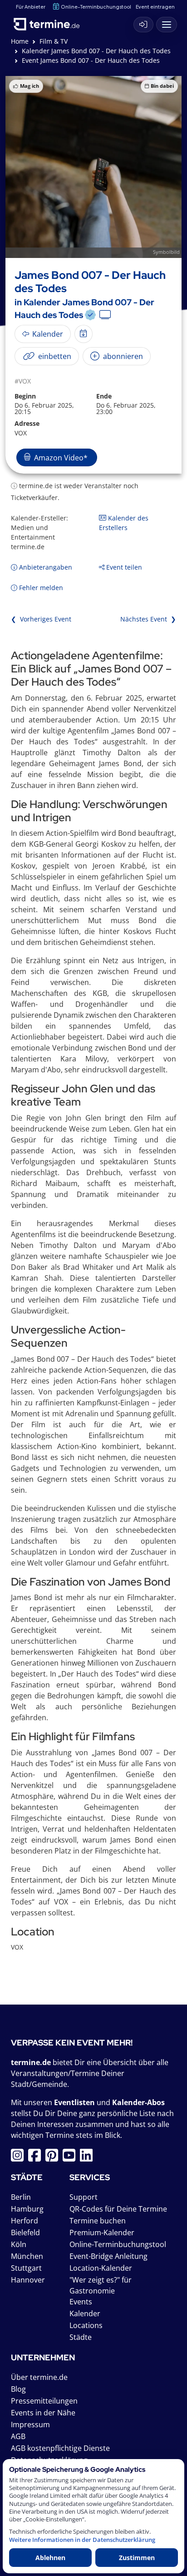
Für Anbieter (31, 7)
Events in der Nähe (43, 2413)
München (27, 2256)
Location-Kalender (101, 2268)
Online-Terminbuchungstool (96, 7)
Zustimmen (137, 2558)
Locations (86, 2325)
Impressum (30, 2424)
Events (81, 2302)
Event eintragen (155, 7)
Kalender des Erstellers (124, 523)
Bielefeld (25, 2233)
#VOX (23, 381)
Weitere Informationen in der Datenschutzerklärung (82, 2540)
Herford (25, 2221)
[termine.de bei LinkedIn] (89, 2158)
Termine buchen (98, 2221)
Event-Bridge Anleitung (108, 2256)
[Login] (143, 25)
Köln (19, 2244)
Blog (18, 2389)
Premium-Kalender (102, 2233)
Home (20, 41)
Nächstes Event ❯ (148, 619)
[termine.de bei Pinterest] (54, 2158)
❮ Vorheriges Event (41, 619)
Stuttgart (26, 2268)
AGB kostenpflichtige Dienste (60, 2448)
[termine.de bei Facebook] (37, 2158)
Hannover (28, 2280)
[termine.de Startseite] (50, 22)
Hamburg (27, 2209)
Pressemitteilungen (44, 2401)
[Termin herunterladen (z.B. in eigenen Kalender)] (84, 334)
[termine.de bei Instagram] (20, 2158)
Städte (81, 2337)
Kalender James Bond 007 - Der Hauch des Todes (96, 51)
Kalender (85, 2313)
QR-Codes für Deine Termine (118, 2209)
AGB (18, 2436)
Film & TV (54, 41)
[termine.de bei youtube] (71, 2158)
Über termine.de (39, 2377)
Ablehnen (50, 2558)
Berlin (21, 2197)
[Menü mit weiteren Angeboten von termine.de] (167, 25)
